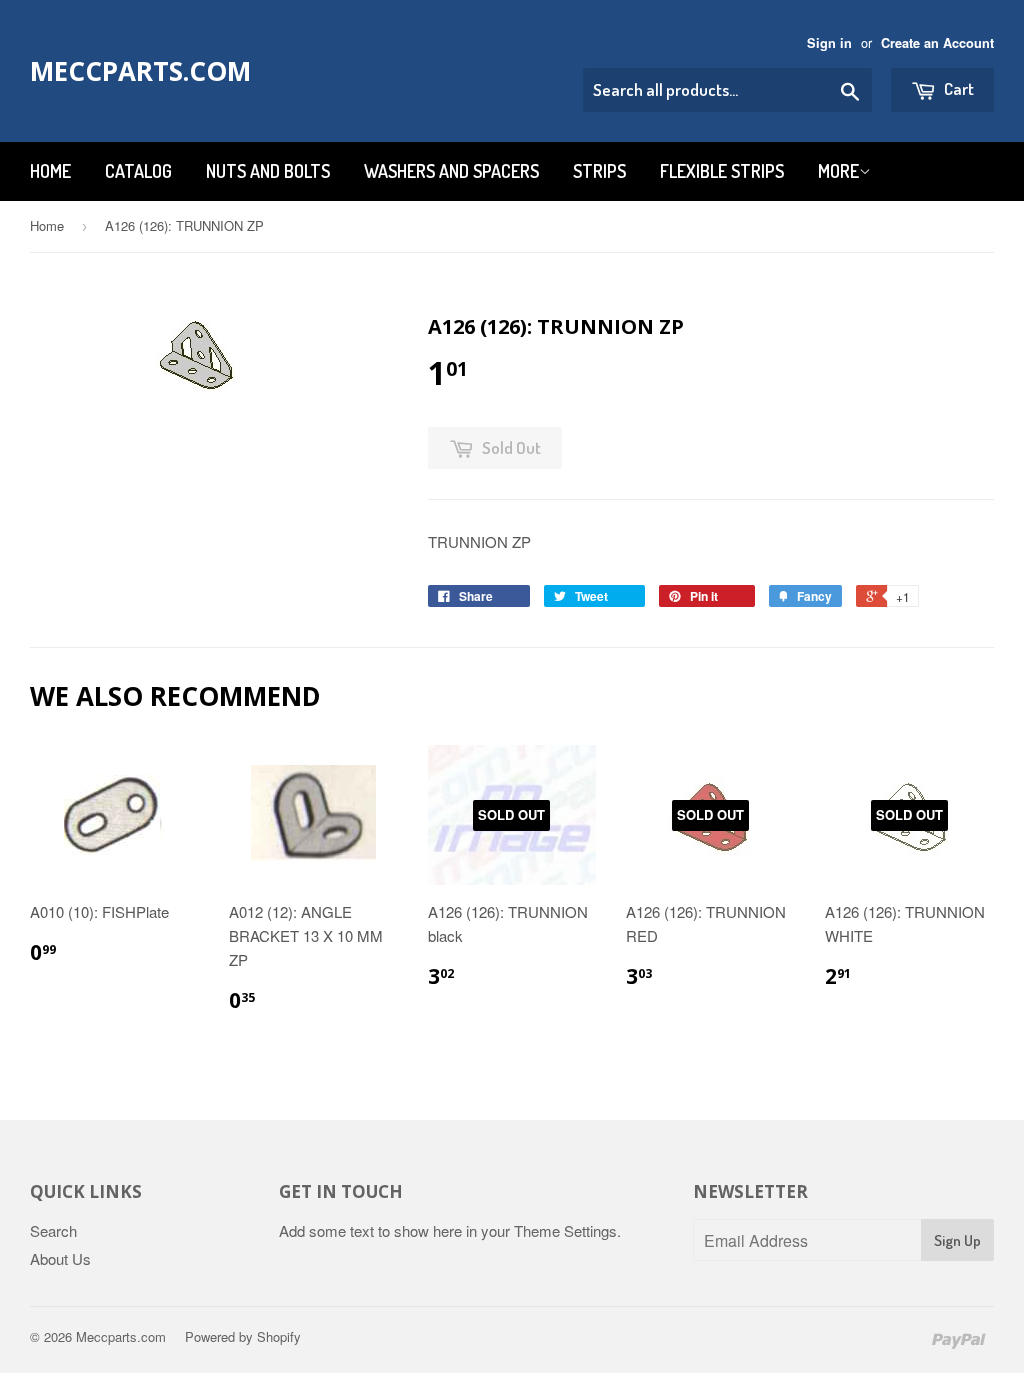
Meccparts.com (140, 71)
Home (50, 171)
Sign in (829, 43)
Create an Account (937, 43)
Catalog (138, 171)
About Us (60, 1258)
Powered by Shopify (243, 1336)
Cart (957, 88)
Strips (599, 171)
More (838, 171)
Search (53, 1230)
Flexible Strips (722, 171)
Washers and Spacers (451, 171)
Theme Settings (565, 1230)
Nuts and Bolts (268, 171)
